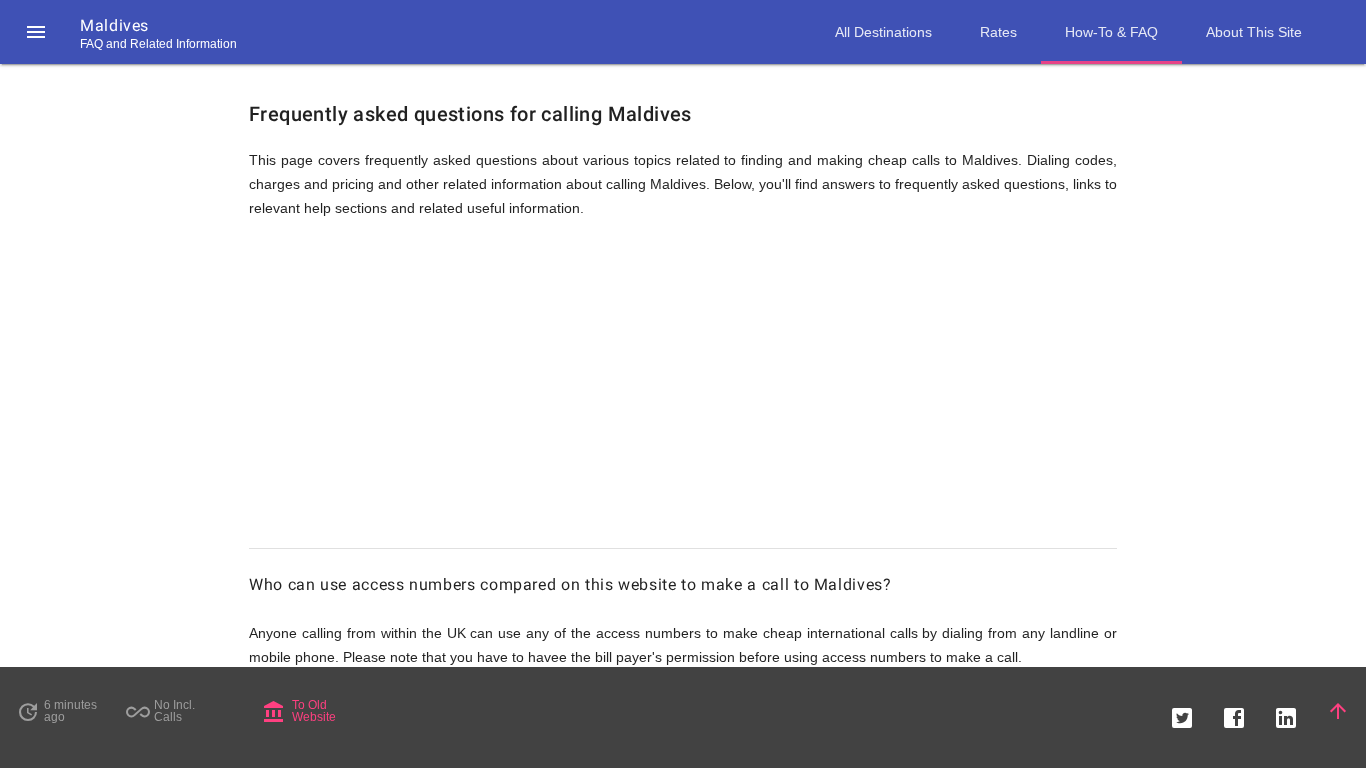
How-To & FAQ (1111, 32)
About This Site (1254, 32)
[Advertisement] (683, 392)
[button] (36, 32)
